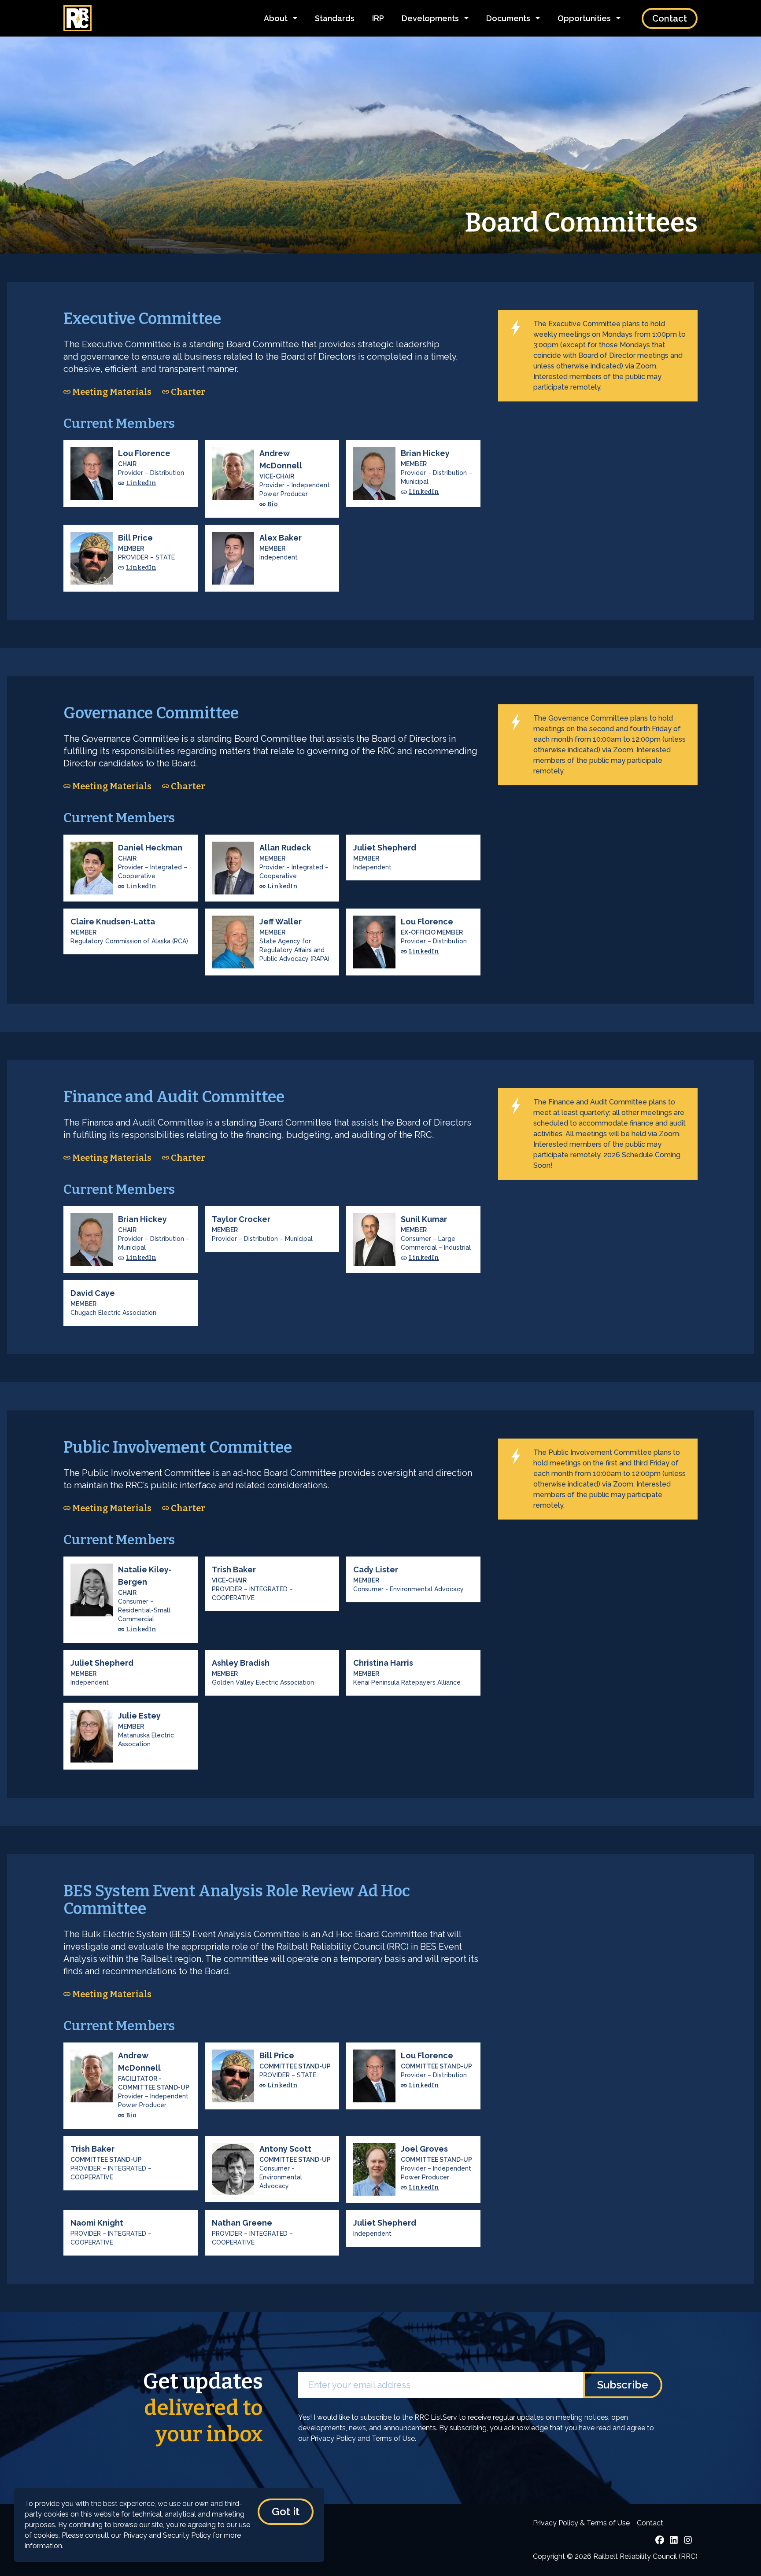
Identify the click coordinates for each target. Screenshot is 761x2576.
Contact (670, 18)
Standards (335, 18)
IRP (378, 18)
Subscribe (623, 2385)
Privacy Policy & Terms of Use (581, 2523)
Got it (286, 2512)
